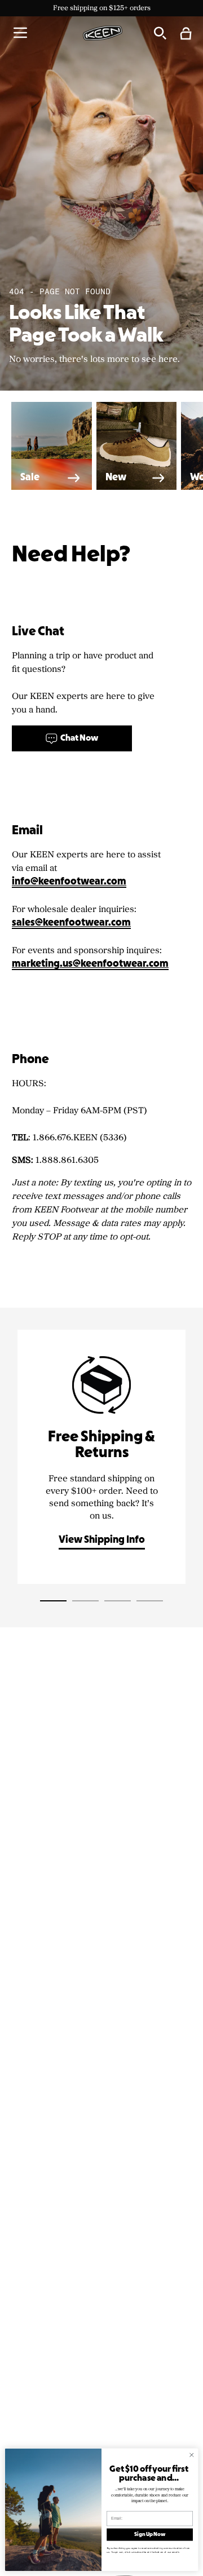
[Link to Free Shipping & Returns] (101, 1457)
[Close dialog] (192, 2455)
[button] (20, 33)
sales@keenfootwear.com (71, 923)
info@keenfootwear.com (69, 882)
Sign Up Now (150, 2535)
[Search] (160, 33)
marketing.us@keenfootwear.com (90, 964)
